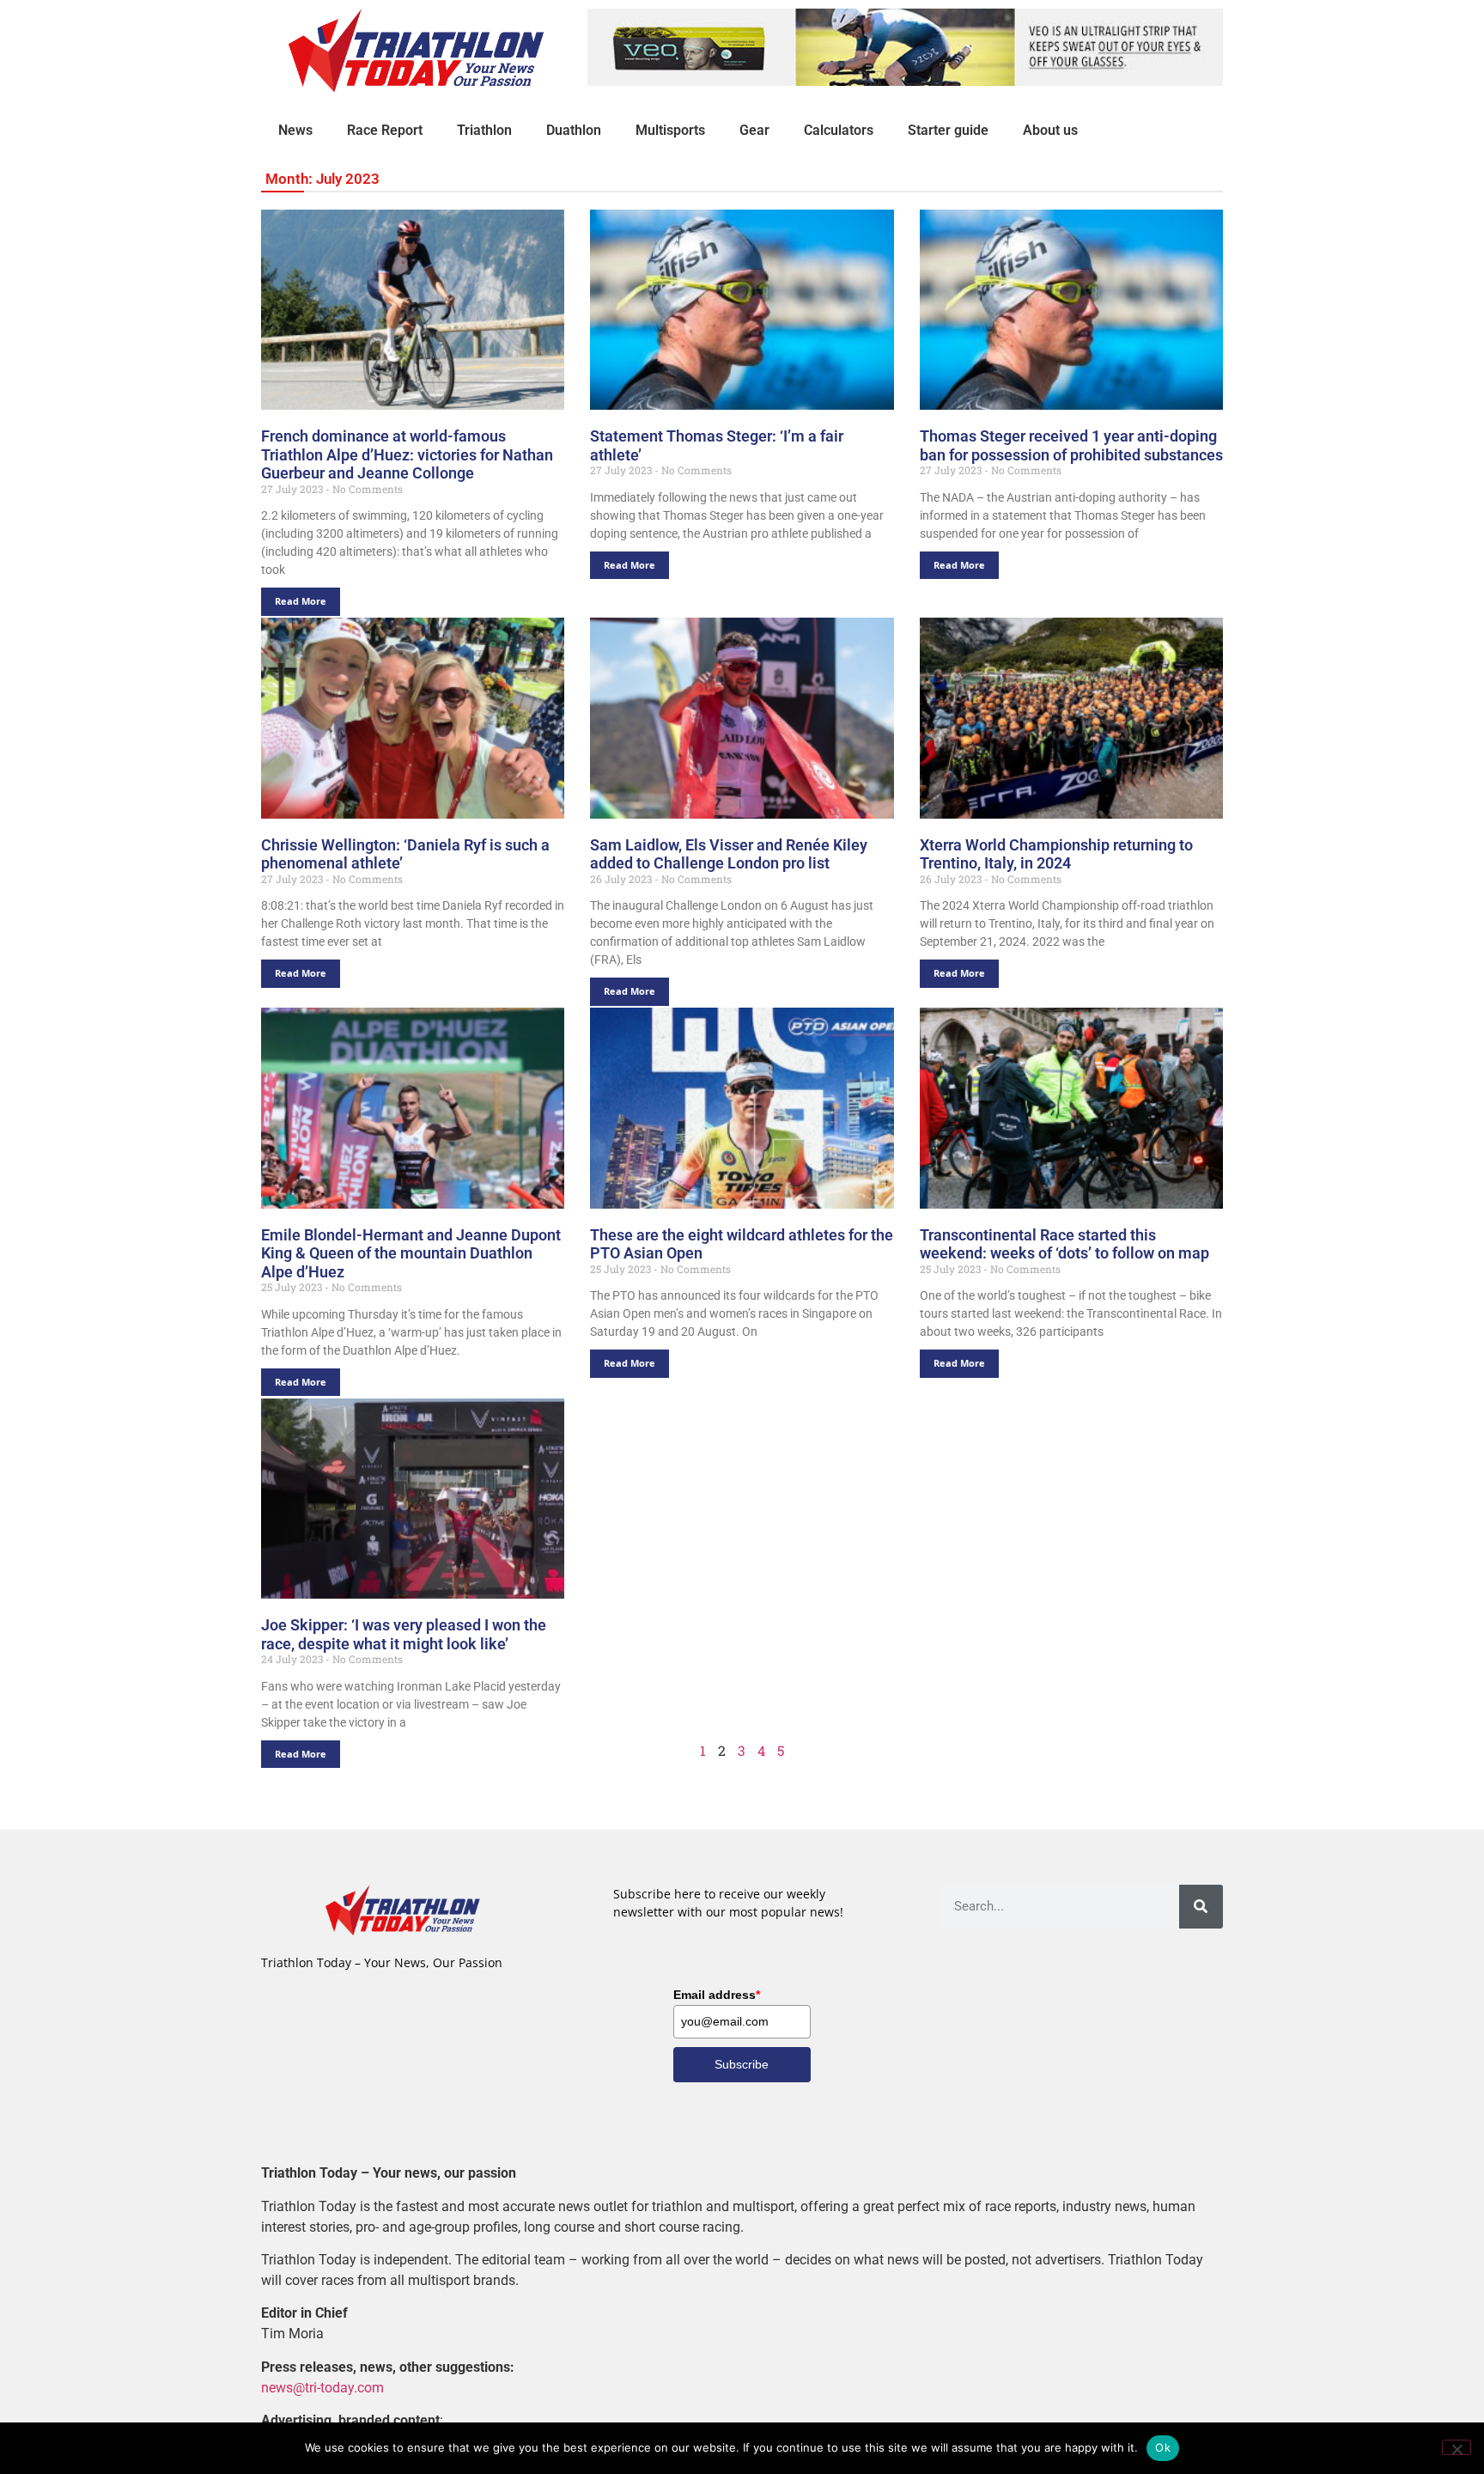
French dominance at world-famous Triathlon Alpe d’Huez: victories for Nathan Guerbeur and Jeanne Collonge (407, 454)
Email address (717, 1995)
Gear (754, 130)
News (295, 130)
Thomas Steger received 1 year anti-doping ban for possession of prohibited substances (1071, 445)
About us (1050, 130)
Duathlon (574, 130)
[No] (1457, 2447)
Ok (1163, 2447)
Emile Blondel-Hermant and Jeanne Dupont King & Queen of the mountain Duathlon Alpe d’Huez (411, 1253)
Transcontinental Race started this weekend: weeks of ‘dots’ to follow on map (1064, 1244)
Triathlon (484, 130)
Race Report (385, 130)
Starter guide (948, 130)
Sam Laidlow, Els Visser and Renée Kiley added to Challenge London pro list (729, 854)
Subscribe (742, 2064)
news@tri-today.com (322, 2388)
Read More (301, 601)
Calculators (839, 130)
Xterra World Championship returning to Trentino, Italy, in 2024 (1056, 854)
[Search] (1201, 1907)
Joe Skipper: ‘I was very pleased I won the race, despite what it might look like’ (404, 1634)
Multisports (670, 130)
